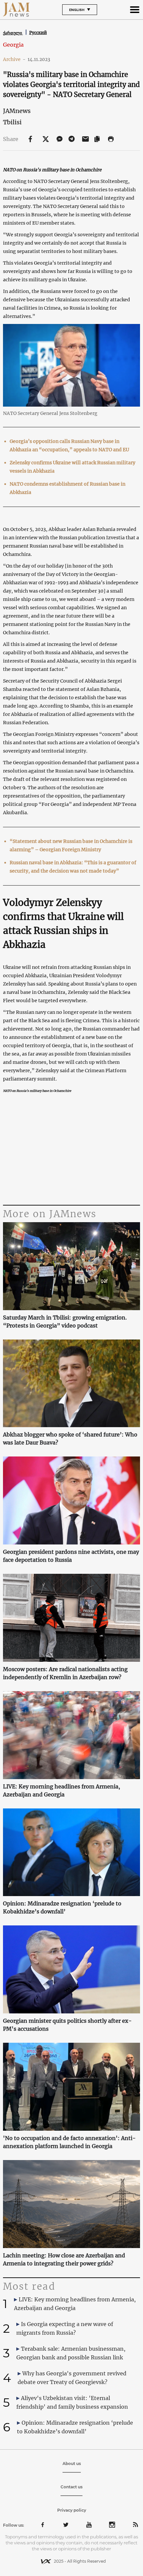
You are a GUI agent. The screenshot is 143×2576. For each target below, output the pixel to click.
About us (72, 2464)
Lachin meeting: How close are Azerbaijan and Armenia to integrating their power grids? (64, 2259)
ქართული (13, 33)
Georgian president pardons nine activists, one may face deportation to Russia (71, 1556)
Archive (14, 59)
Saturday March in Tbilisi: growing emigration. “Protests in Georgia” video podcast (65, 1321)
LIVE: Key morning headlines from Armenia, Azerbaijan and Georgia (62, 1790)
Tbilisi (12, 122)
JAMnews (17, 111)
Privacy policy (72, 2510)
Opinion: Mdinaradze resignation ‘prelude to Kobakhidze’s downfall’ (62, 1907)
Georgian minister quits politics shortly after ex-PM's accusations (67, 2025)
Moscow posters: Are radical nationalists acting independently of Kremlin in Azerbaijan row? (65, 1673)
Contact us (71, 2487)
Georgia (13, 45)
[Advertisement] (72, 1150)
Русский (38, 32)
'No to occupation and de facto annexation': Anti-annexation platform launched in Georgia (69, 2142)
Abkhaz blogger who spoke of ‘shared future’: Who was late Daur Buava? (70, 1438)
